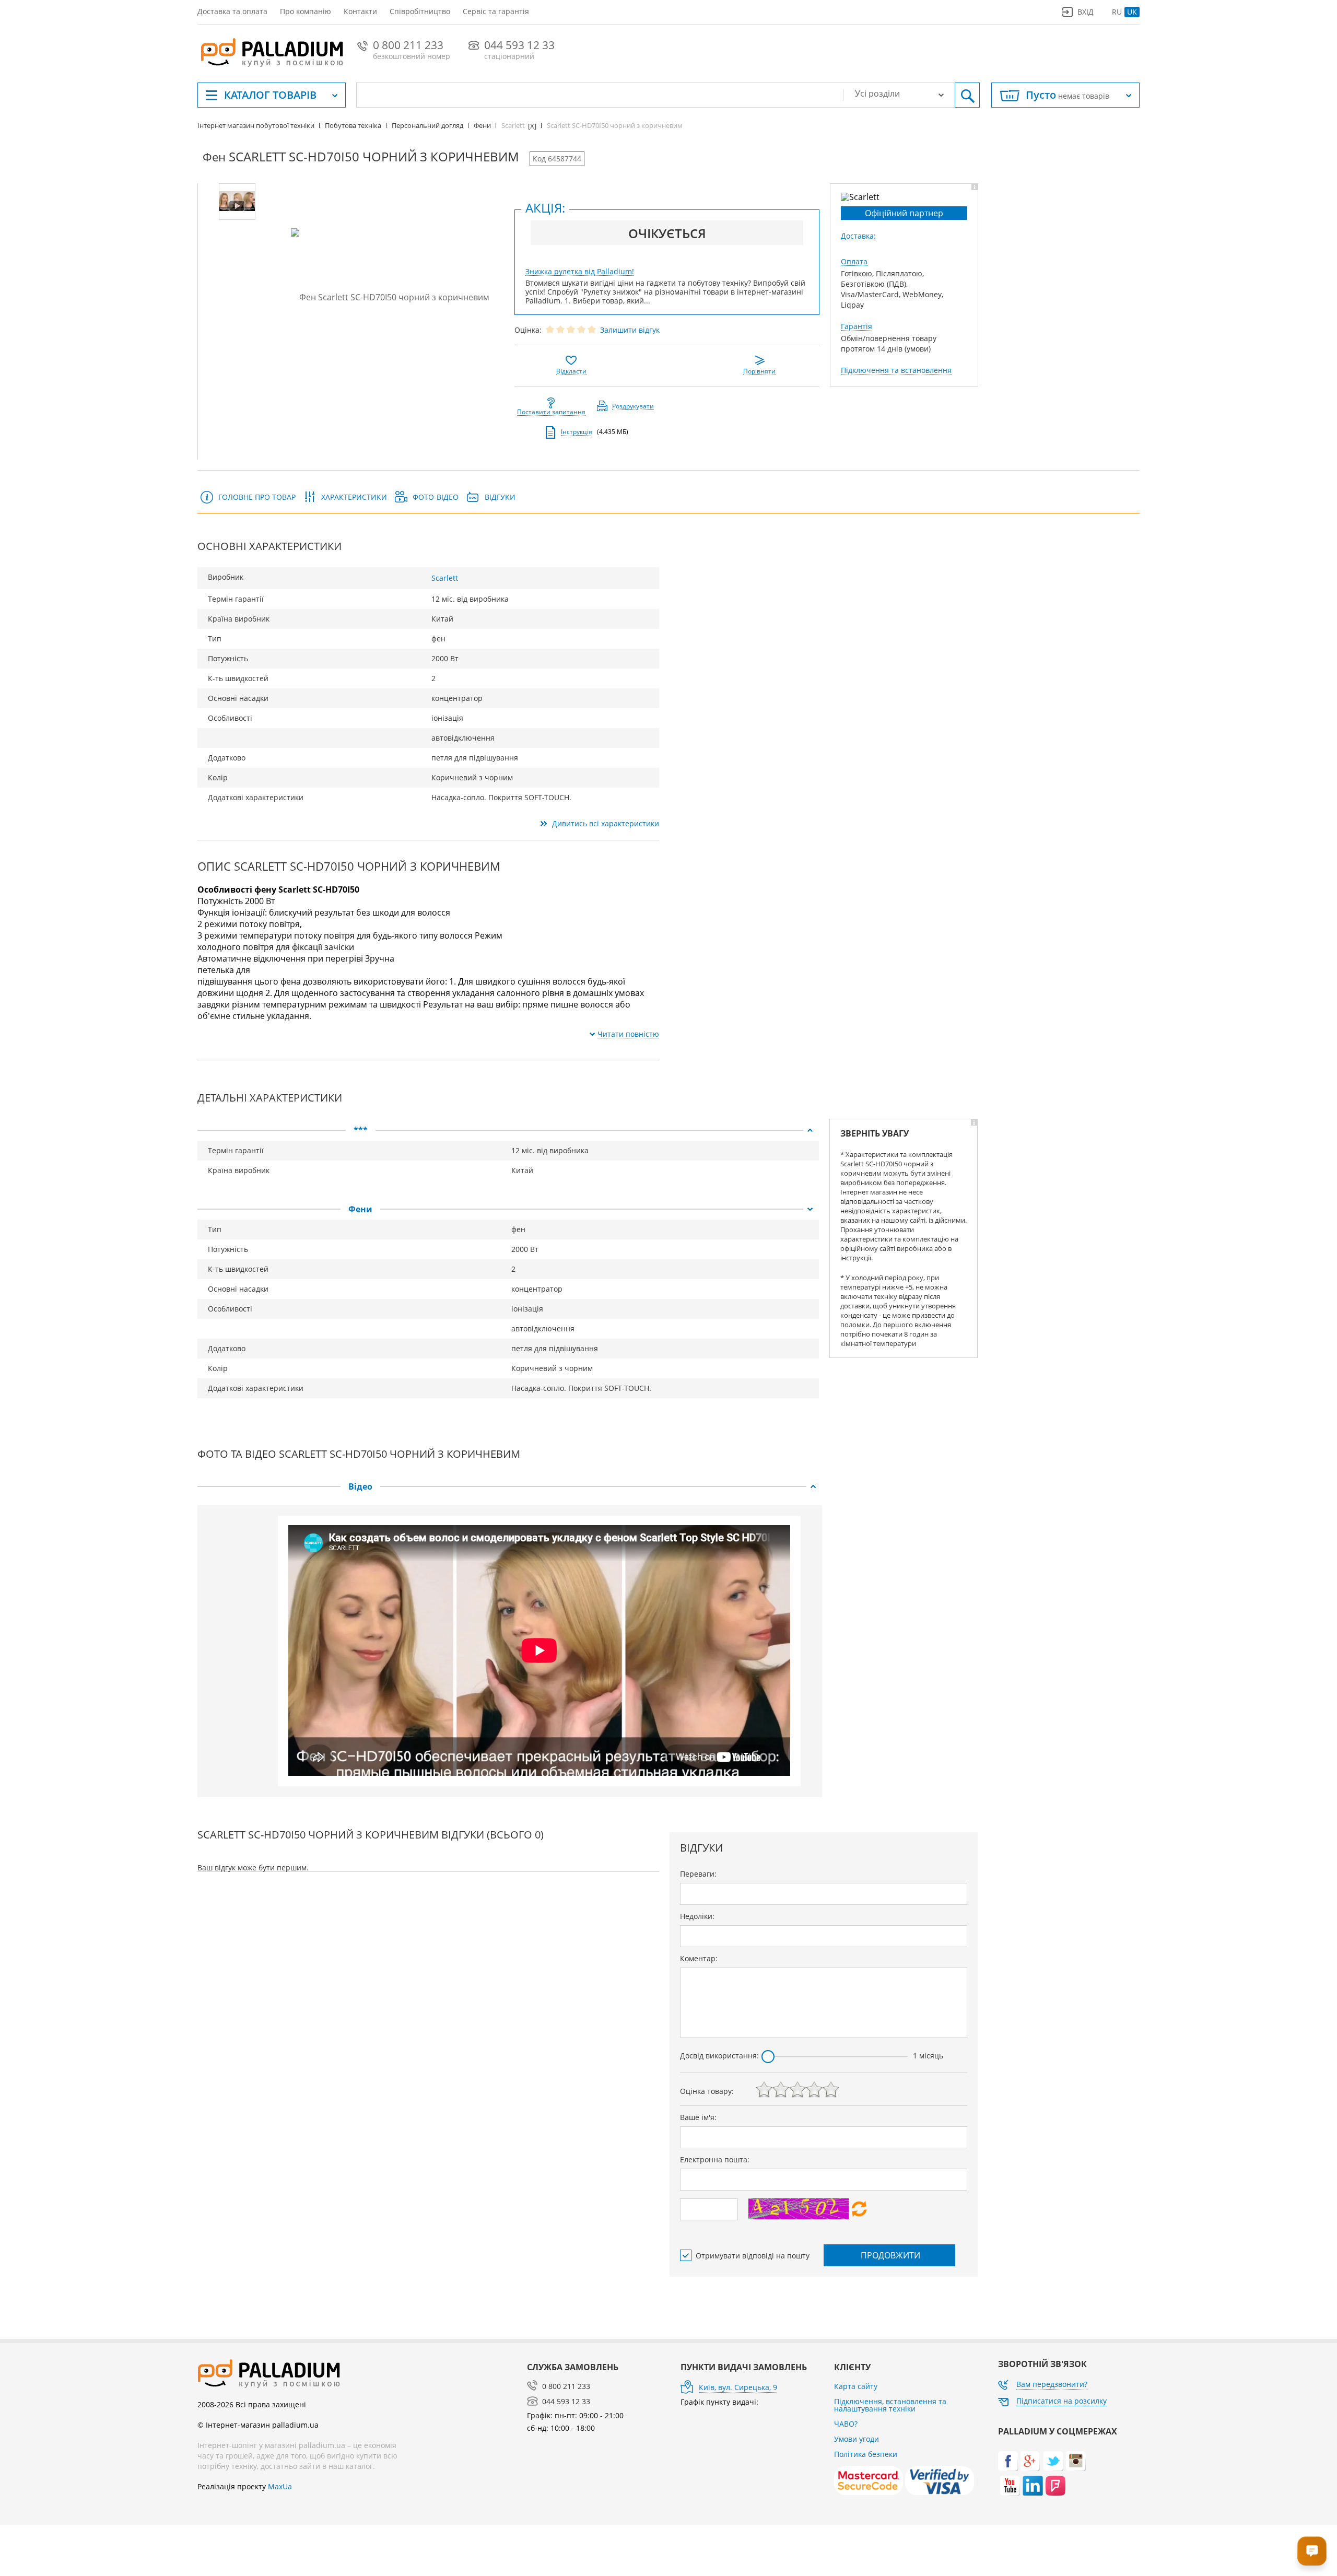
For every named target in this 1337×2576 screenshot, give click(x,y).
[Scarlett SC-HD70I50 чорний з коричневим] (390, 297)
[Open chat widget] (1312, 2551)
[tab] (508, 1130)
